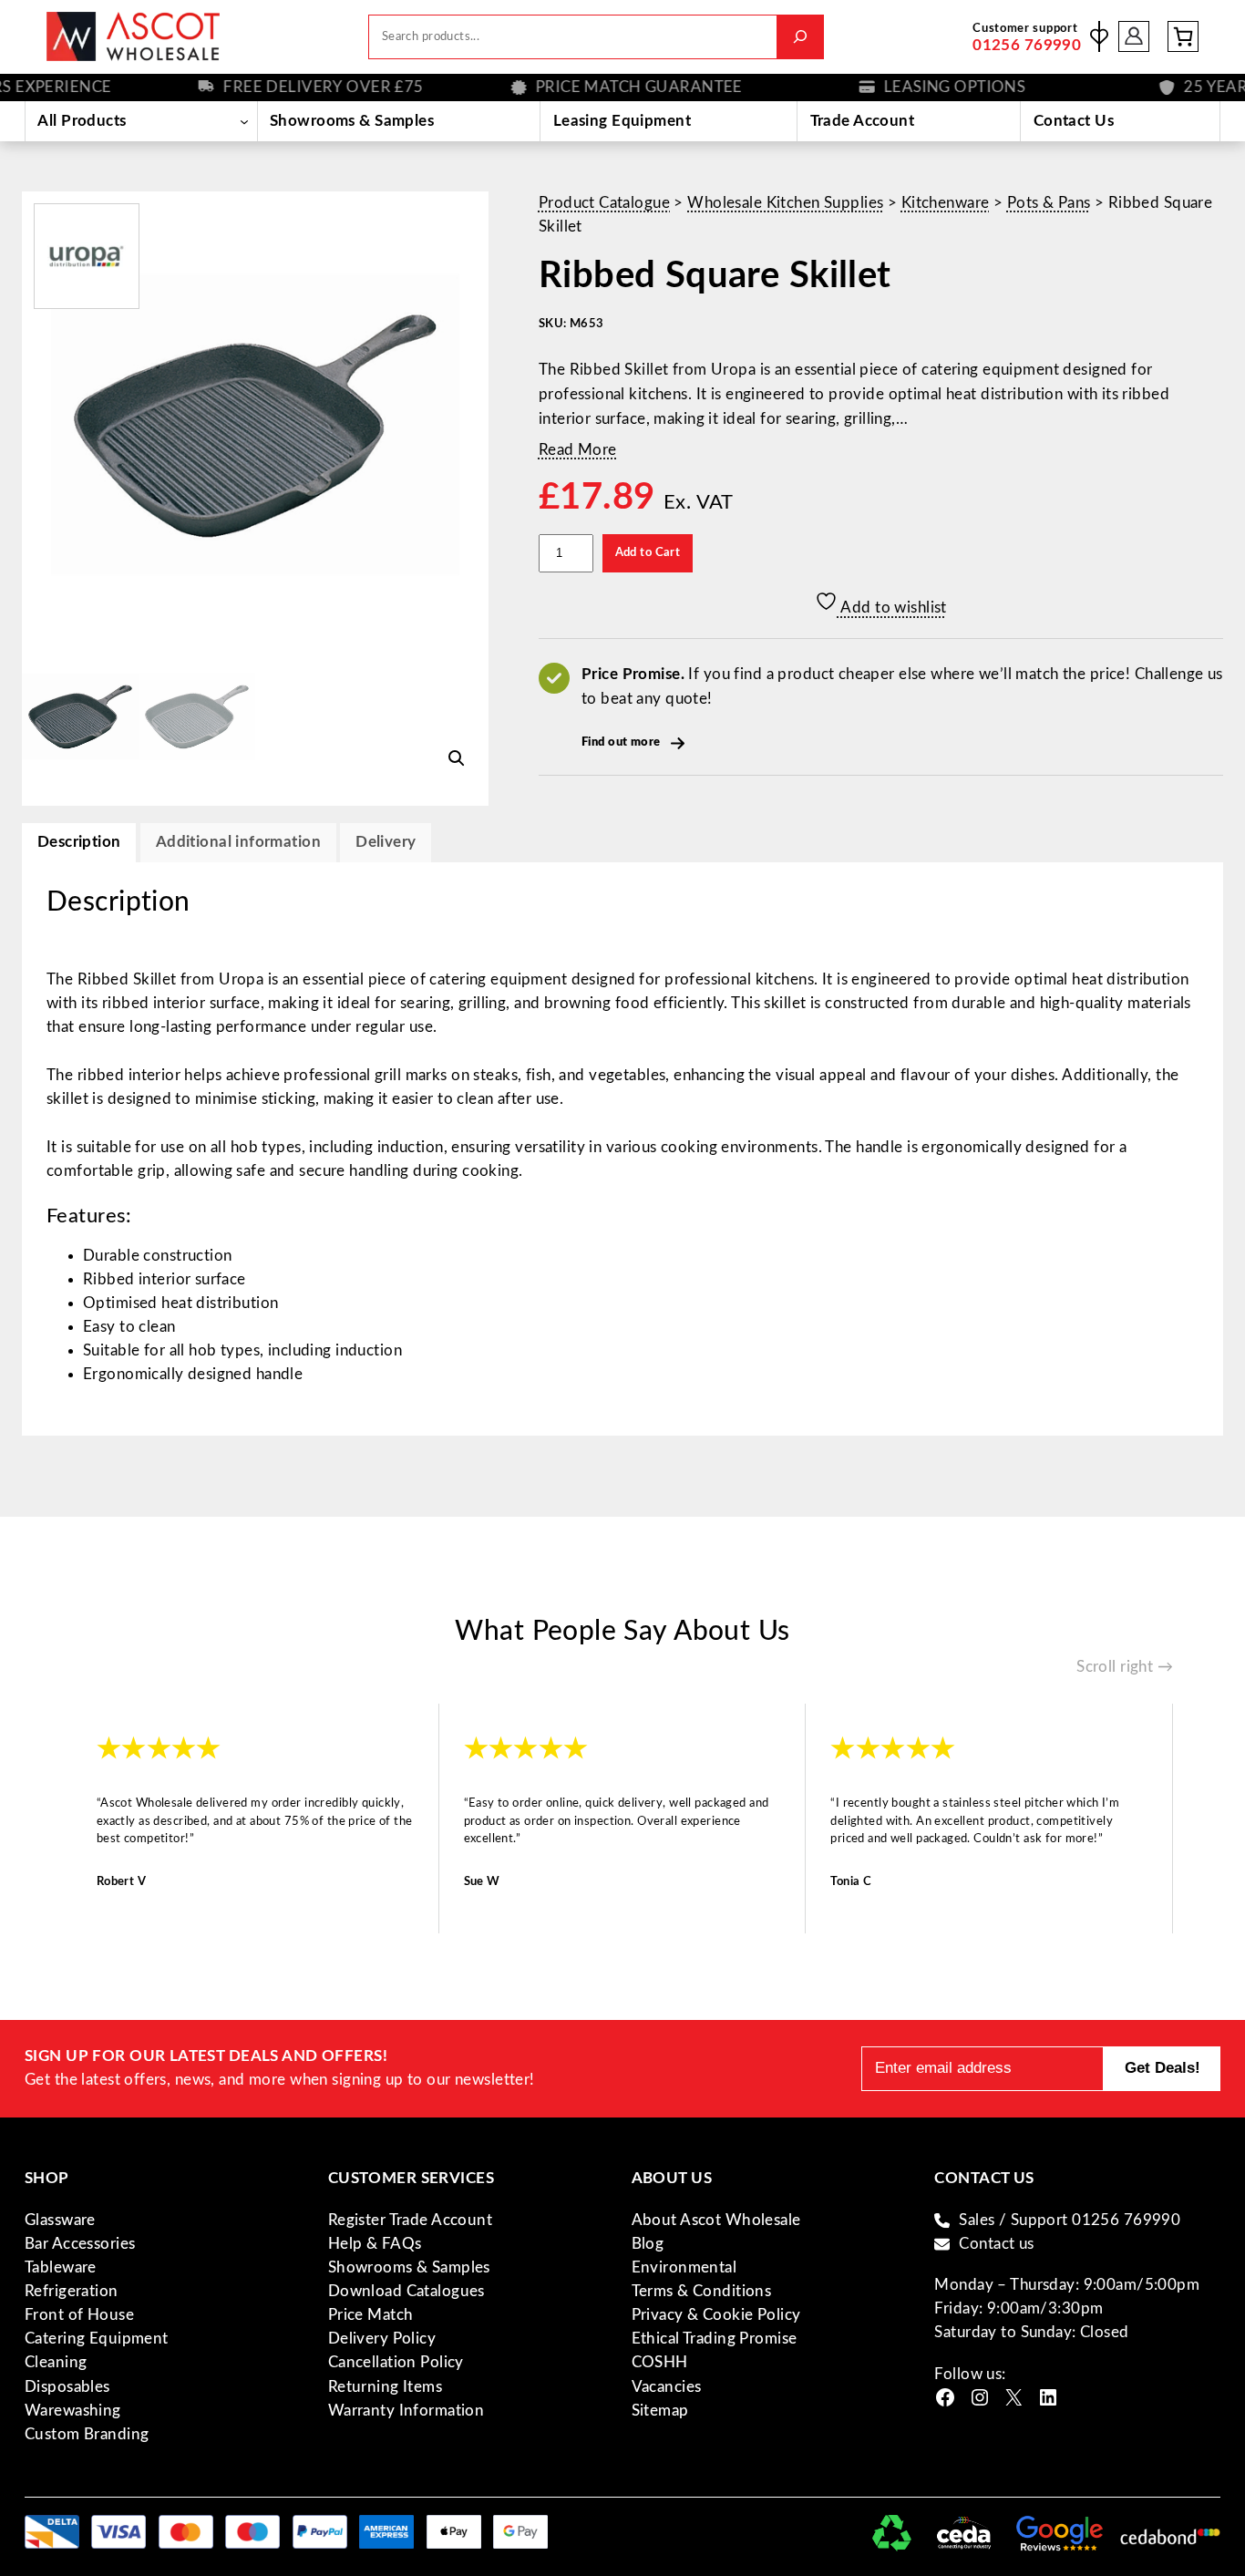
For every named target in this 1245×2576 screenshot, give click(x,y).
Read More (578, 450)
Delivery (386, 842)
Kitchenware (946, 203)
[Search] (800, 37)
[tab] (386, 843)
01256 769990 (1027, 45)
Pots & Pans (1049, 203)
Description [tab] (79, 842)
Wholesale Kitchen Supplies (785, 203)
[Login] (1134, 37)
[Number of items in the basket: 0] (1183, 36)
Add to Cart (648, 552)
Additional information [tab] (238, 842)
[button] (457, 758)
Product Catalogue (604, 203)
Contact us (996, 2244)
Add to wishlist (892, 608)
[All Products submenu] (245, 121)
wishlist (1099, 36)
